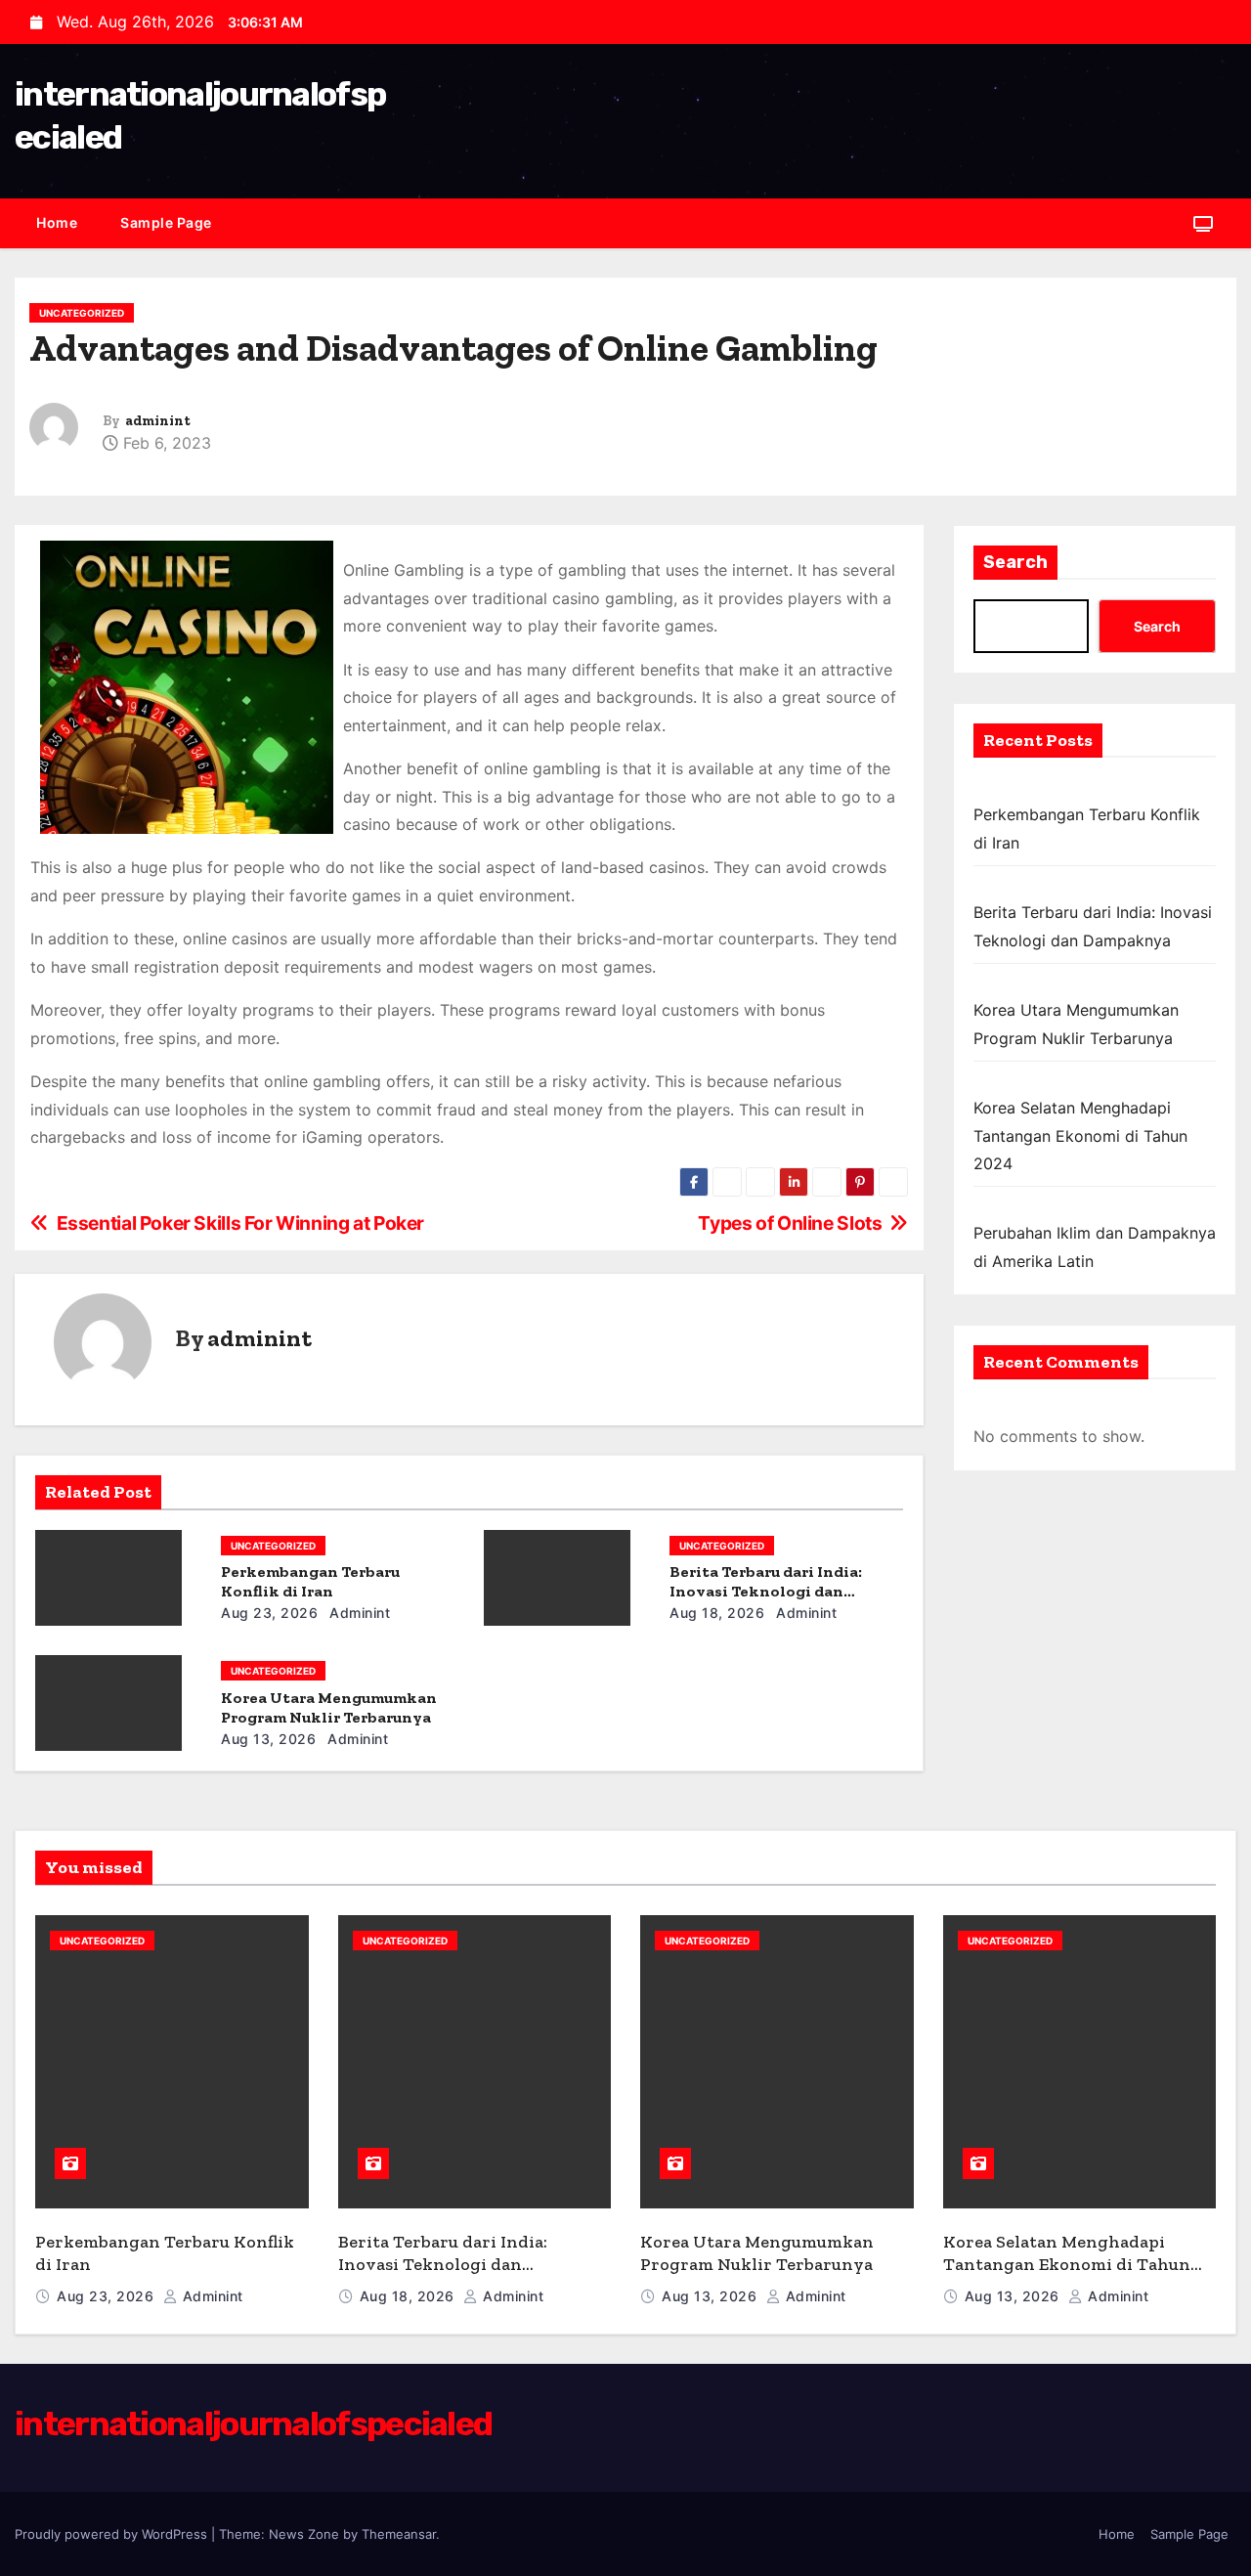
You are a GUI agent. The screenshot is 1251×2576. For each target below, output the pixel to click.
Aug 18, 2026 (717, 1613)
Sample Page (166, 222)
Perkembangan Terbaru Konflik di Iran (310, 1581)
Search (1015, 562)
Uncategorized (82, 313)
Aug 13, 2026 (268, 1739)
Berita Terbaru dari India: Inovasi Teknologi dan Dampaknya (766, 1591)
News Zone (304, 2534)
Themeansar (399, 2534)
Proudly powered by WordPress (113, 2534)
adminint (158, 421)
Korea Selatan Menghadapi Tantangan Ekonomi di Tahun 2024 (1080, 1135)
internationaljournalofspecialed (253, 2424)
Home (57, 222)
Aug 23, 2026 (269, 1613)
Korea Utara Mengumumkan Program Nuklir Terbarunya (329, 1707)
